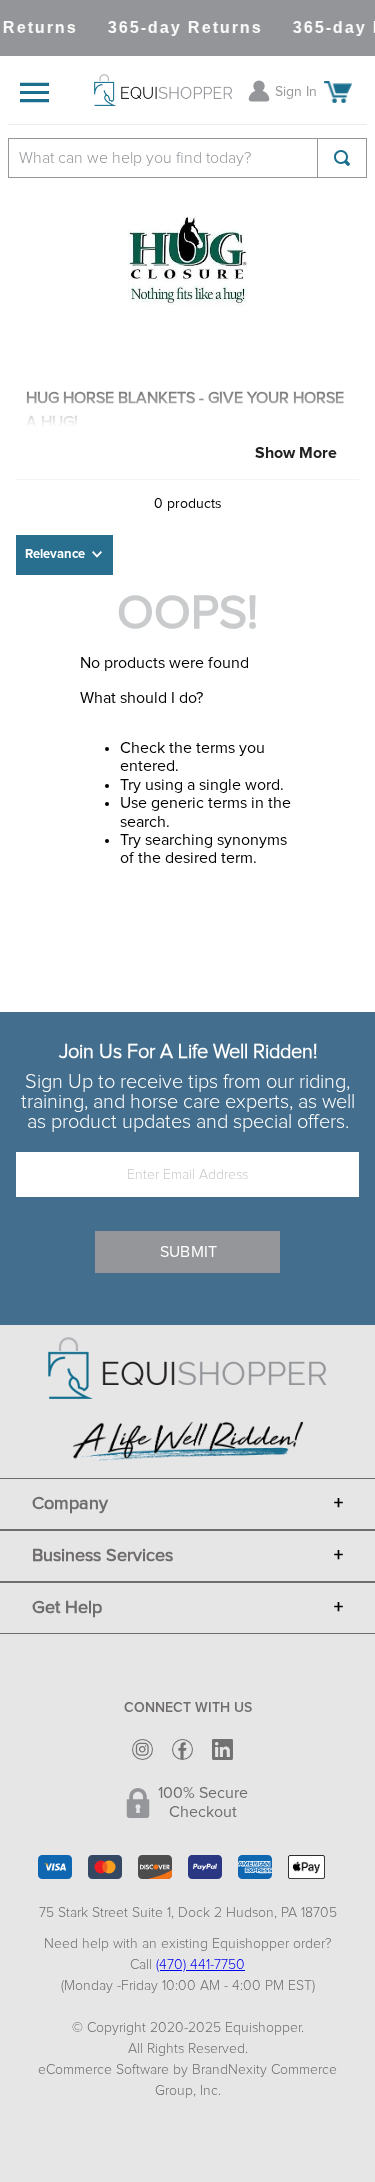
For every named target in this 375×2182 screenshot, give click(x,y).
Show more (296, 453)
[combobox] (187, 158)
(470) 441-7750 (200, 1965)
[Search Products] (342, 158)
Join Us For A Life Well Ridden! (188, 1052)
